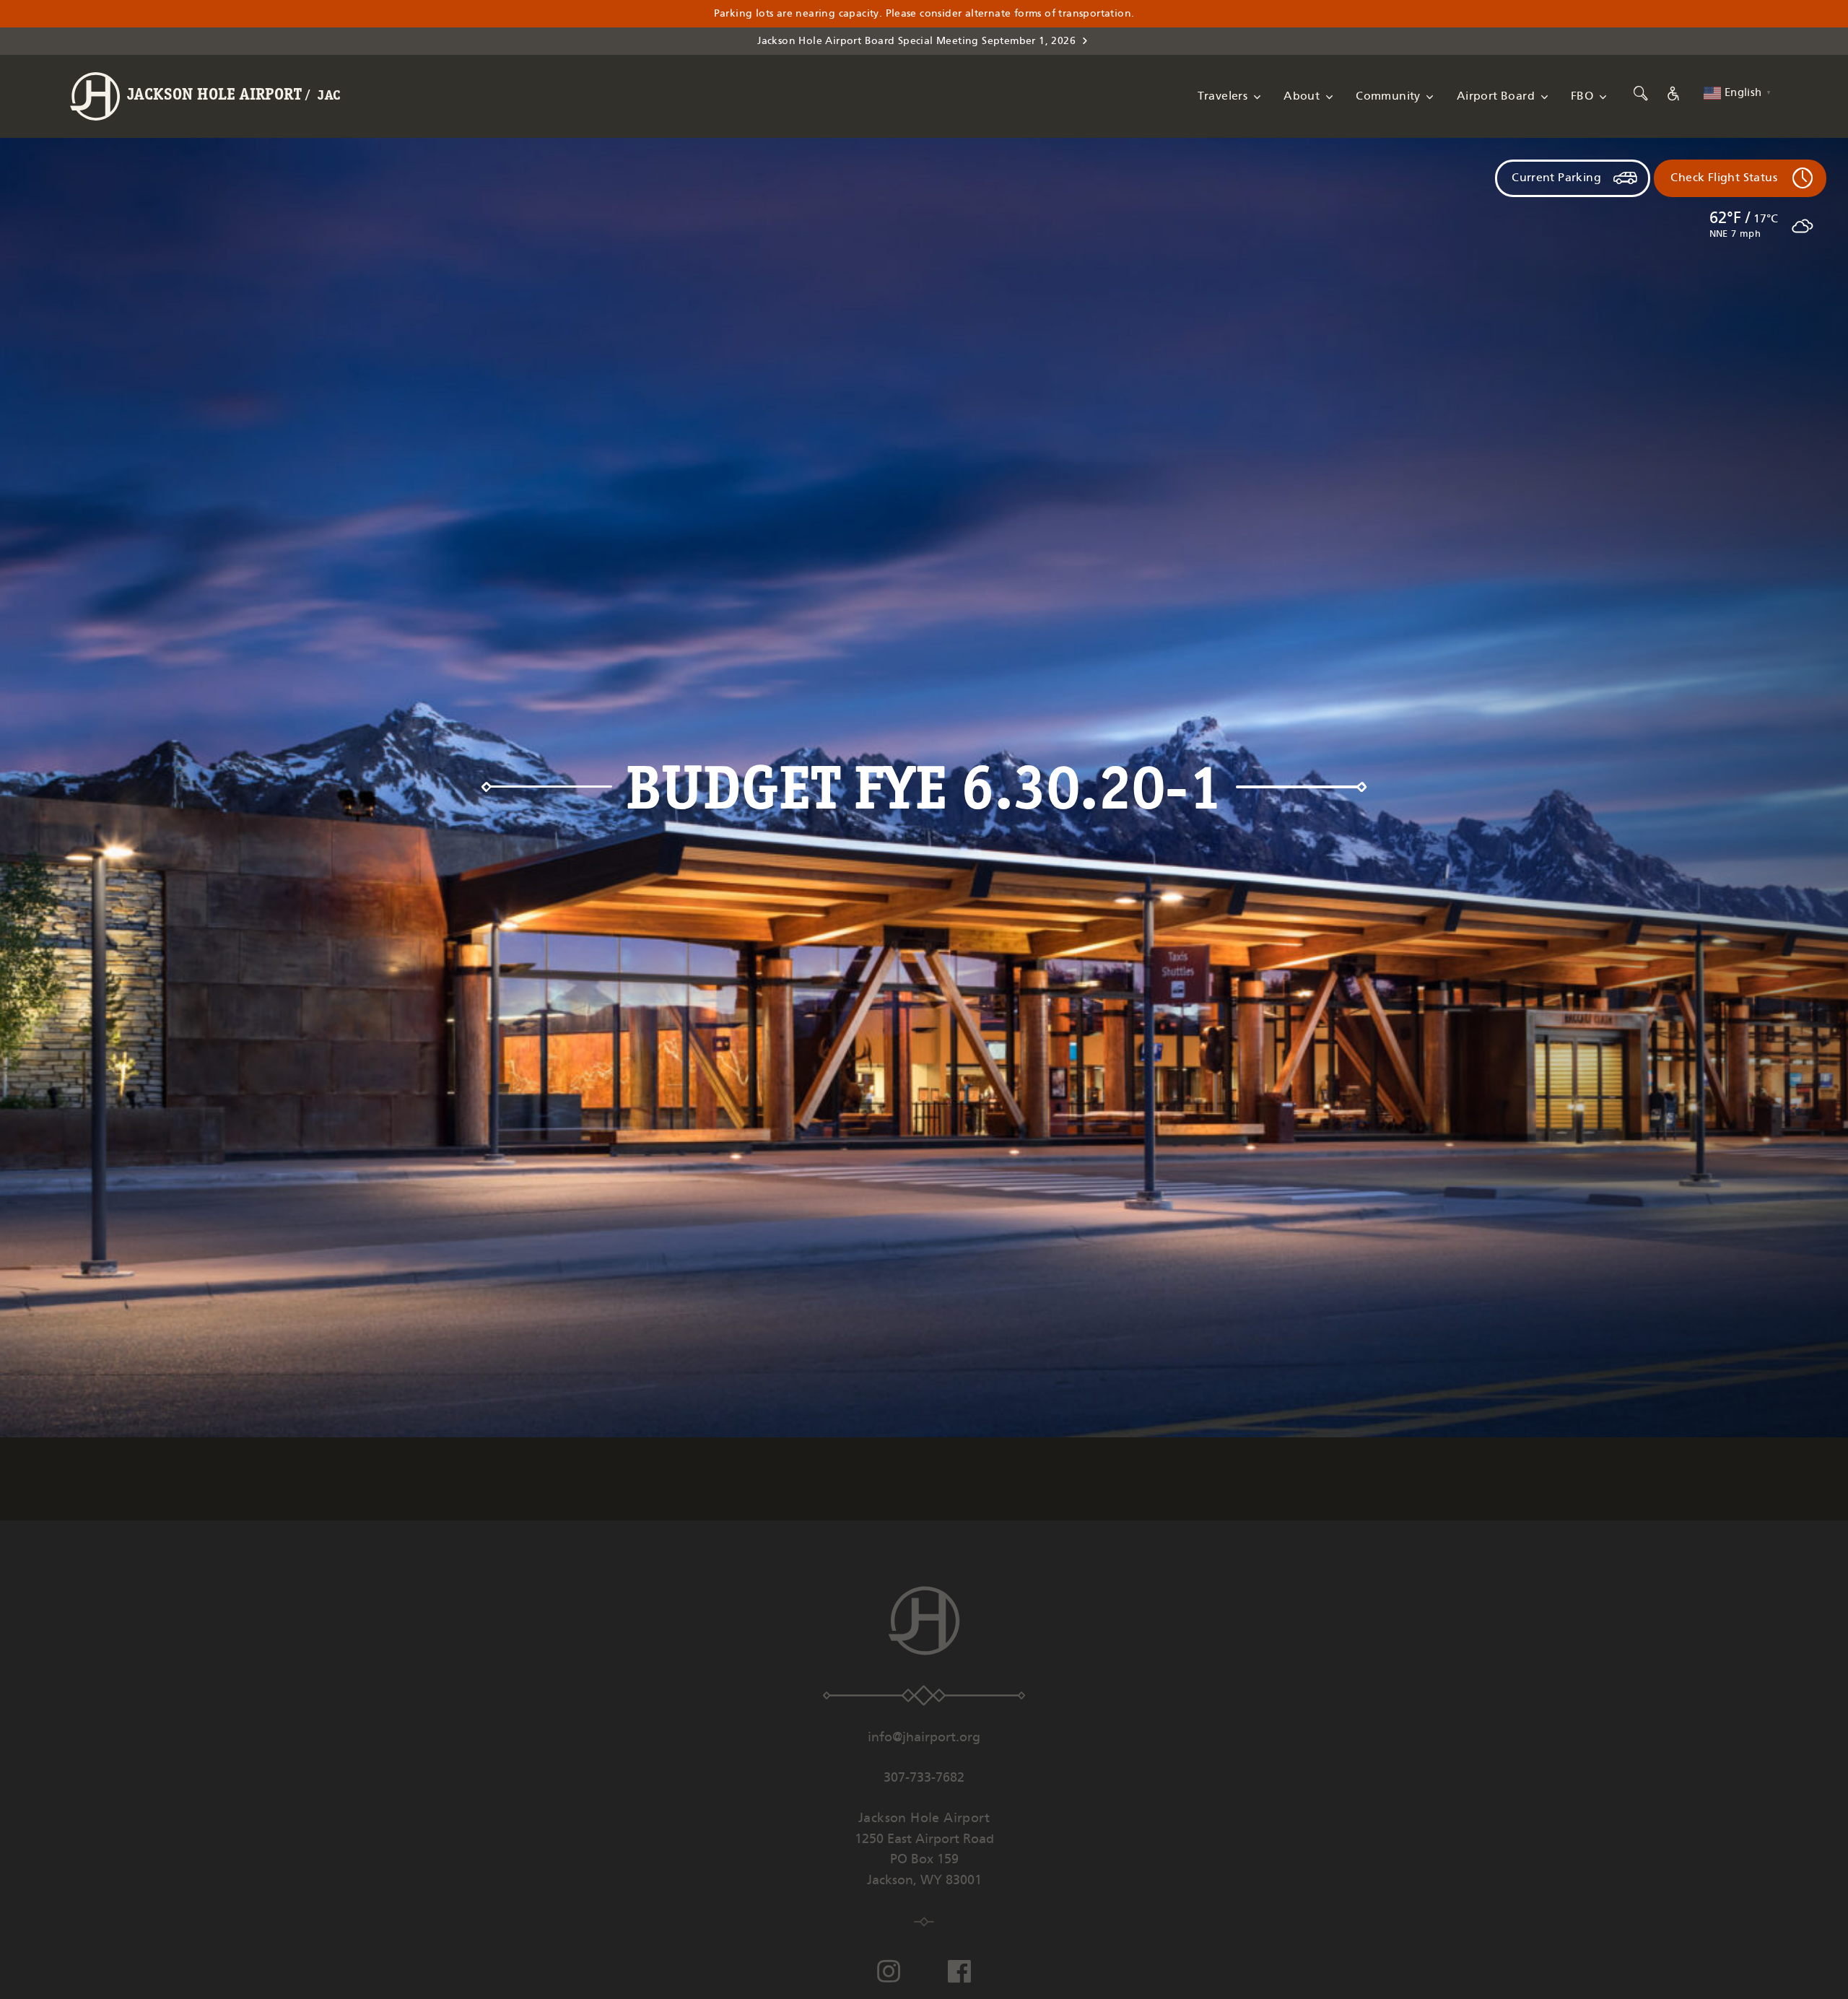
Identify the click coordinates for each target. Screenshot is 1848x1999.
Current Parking (1556, 178)
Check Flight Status (1724, 178)
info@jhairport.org (924, 1738)
